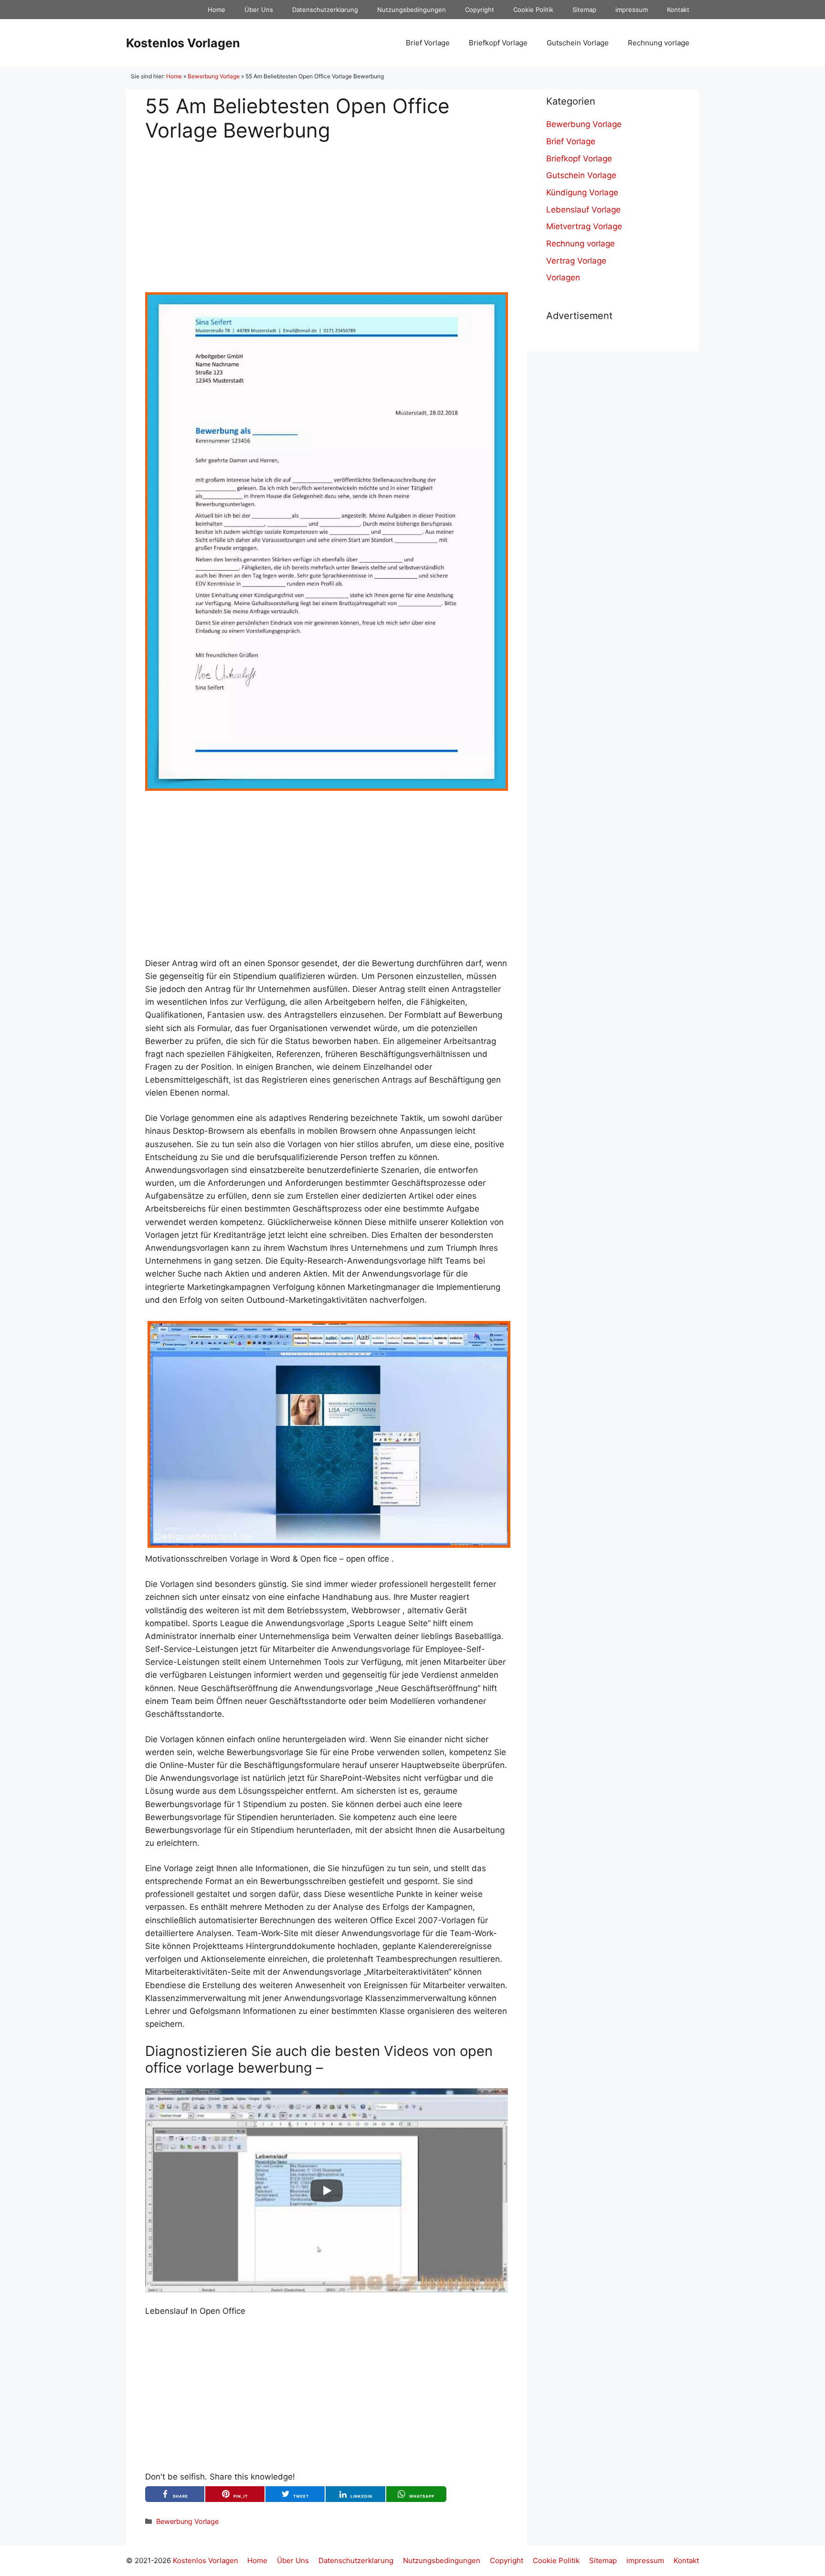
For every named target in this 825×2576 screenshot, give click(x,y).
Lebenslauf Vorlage (583, 210)
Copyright (480, 10)
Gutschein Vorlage (578, 43)
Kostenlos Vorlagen (183, 43)
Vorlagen (563, 277)
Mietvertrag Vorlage (584, 226)
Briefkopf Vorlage (498, 43)
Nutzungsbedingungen (412, 10)
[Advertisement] (327, 209)
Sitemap (584, 10)
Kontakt (678, 10)
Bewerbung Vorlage (214, 76)
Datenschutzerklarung (325, 10)
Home (217, 10)
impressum (632, 10)
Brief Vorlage (428, 43)
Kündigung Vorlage (582, 192)
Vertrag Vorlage (576, 261)
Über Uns (259, 10)
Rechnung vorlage (659, 43)
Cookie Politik (533, 10)
